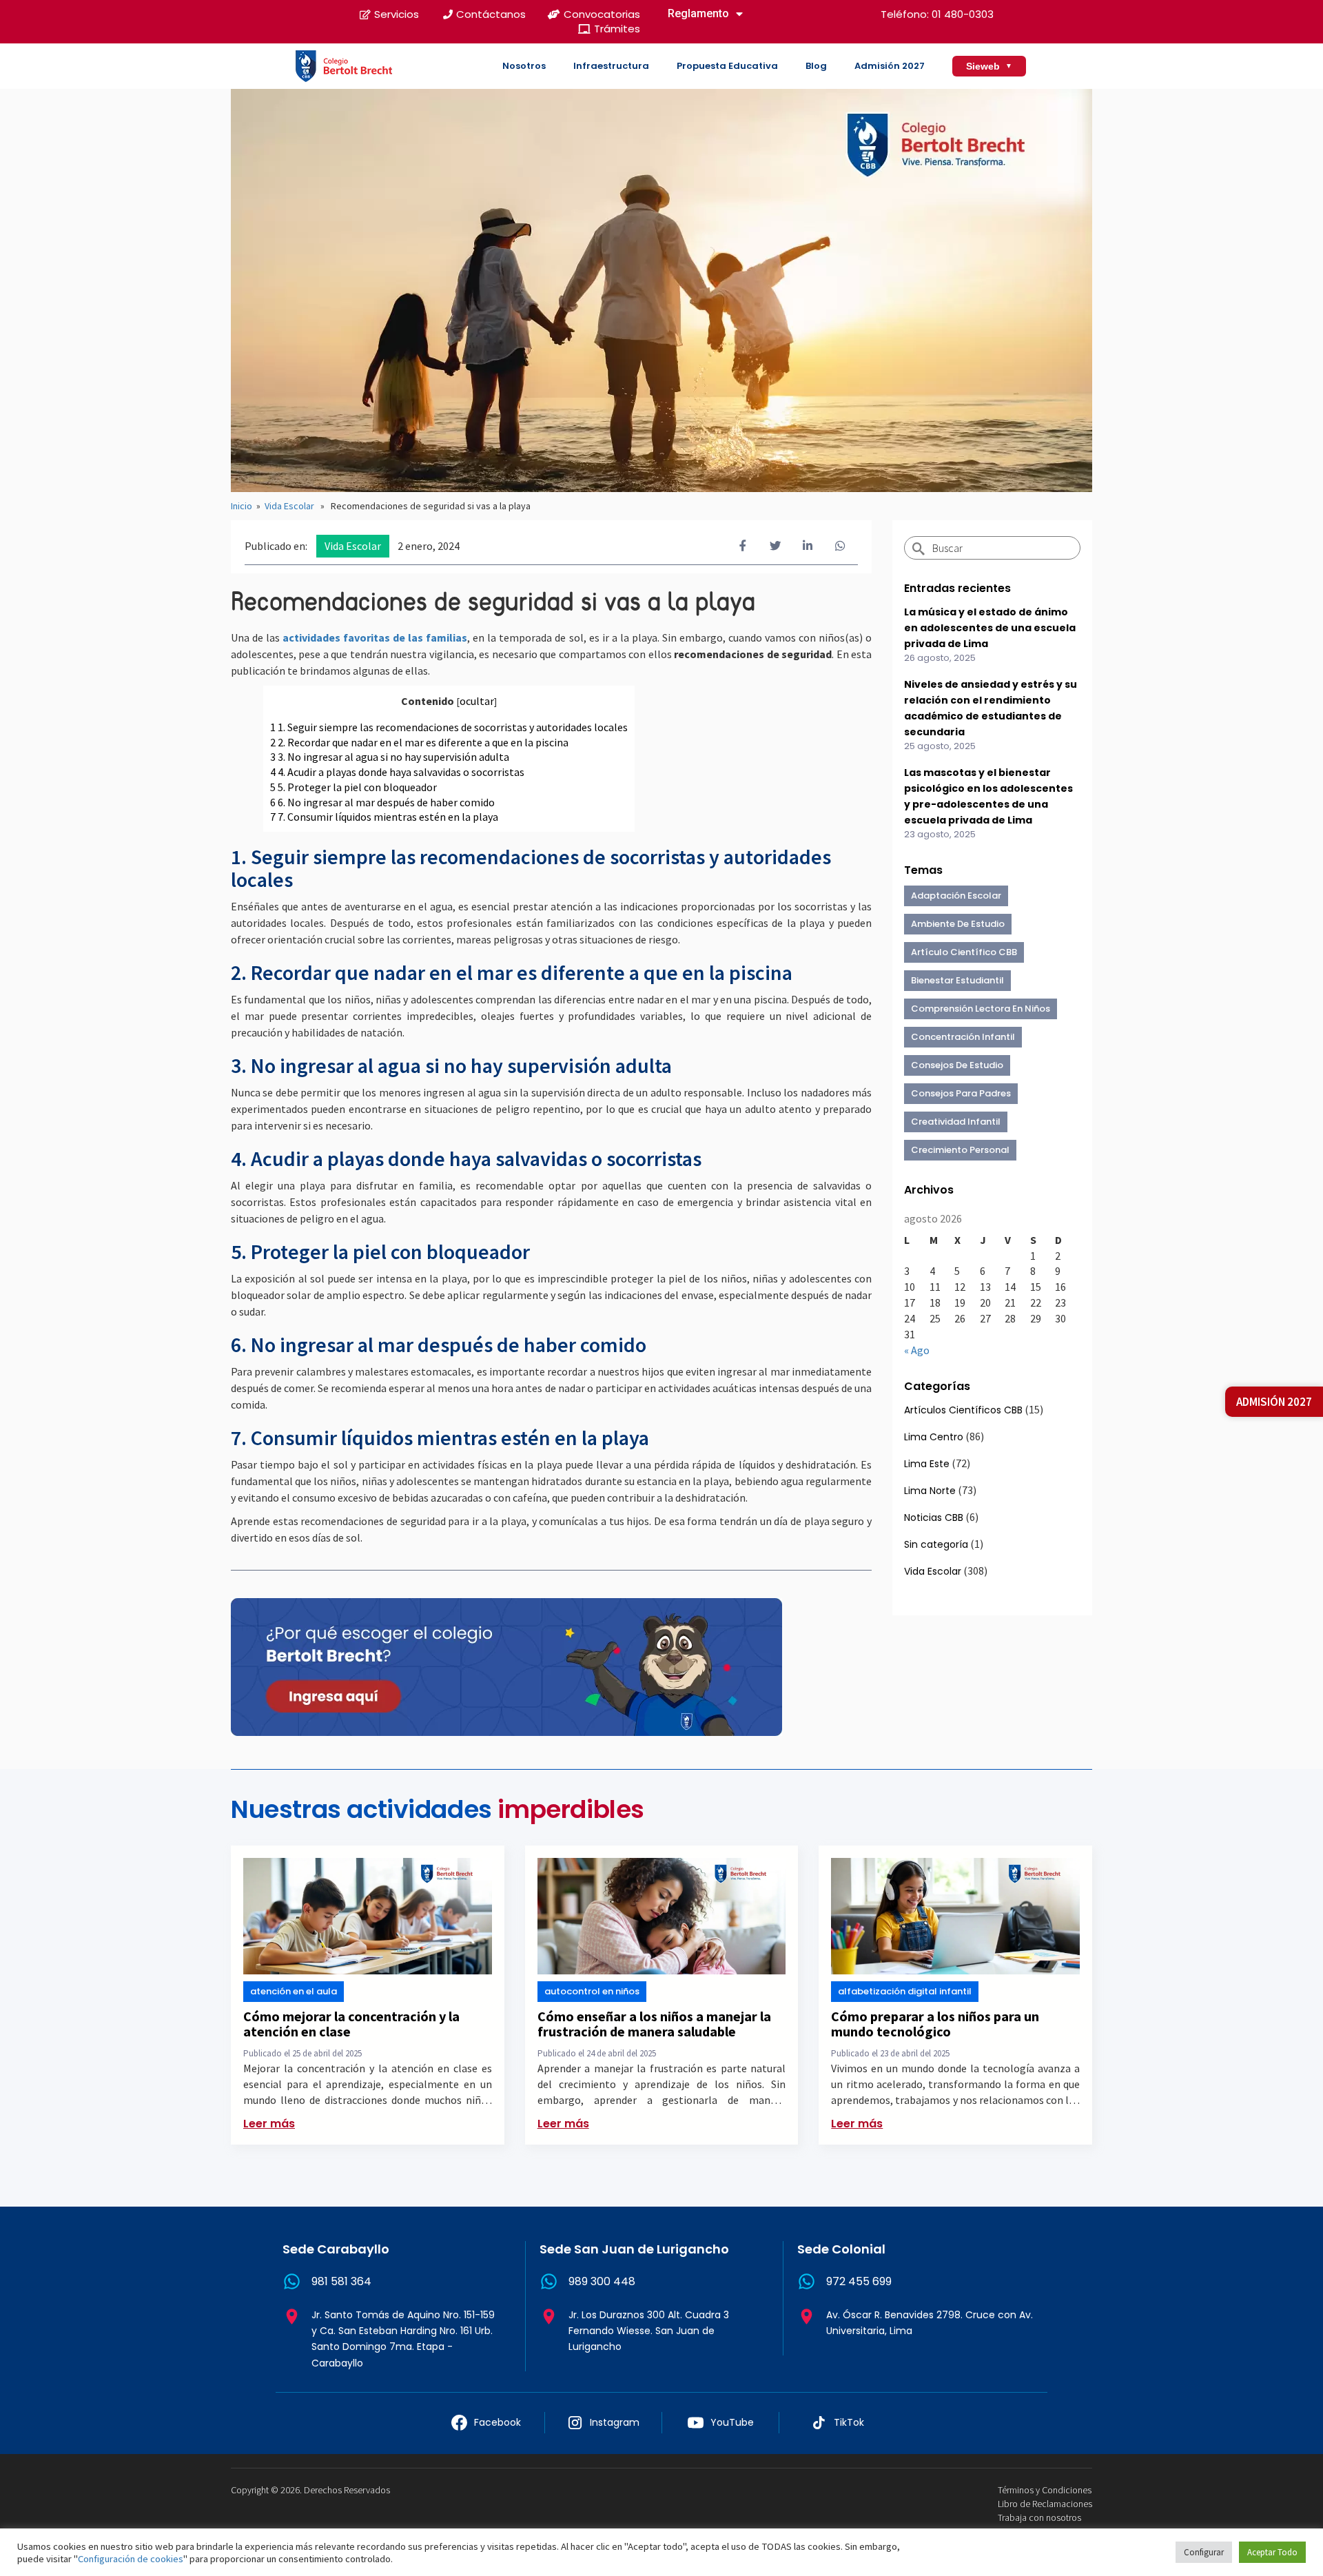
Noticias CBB (934, 1517)
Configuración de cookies (131, 2559)
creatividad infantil (956, 1122)
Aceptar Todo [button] (1272, 2552)
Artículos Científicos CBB (963, 1410)
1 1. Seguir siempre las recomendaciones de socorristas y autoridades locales (449, 727)
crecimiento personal (960, 1150)
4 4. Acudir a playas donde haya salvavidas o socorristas (397, 772)
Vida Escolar (289, 506)
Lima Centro (934, 1437)
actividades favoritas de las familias (375, 637)
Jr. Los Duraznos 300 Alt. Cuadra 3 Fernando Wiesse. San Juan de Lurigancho (649, 2331)
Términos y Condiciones (1045, 2490)
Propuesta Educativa (727, 66)
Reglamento (698, 13)
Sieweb (989, 66)
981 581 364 (341, 2281)
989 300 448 (602, 2281)
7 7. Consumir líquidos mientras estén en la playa (384, 817)
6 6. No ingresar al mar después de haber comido (382, 802)
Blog (816, 66)
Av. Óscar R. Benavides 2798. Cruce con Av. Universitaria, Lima (930, 2323)
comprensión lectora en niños (981, 1009)
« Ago (917, 1350)
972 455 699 (859, 2281)
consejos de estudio (957, 1065)
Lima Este (927, 1464)
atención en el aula (294, 1991)
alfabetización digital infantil (905, 1991)
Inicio (242, 506)
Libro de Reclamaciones (1045, 2504)
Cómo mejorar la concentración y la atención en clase (351, 2024)
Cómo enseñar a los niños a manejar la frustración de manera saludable (654, 2024)
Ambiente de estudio (958, 924)
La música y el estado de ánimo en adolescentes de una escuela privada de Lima (990, 628)
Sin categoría (936, 1544)
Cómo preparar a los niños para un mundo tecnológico (935, 2024)
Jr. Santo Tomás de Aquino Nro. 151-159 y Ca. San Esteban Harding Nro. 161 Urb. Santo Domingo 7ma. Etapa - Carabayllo (403, 2339)
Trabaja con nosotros (1039, 2517)
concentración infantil (963, 1037)
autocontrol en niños (592, 1991)
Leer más (269, 2124)
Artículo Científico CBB (964, 952)
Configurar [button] (1204, 2552)
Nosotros (524, 66)
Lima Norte (930, 1491)
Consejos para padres (961, 1093)
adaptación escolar (956, 896)
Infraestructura (611, 66)
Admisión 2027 (890, 66)
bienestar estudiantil (957, 980)
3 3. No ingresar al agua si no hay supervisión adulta (390, 757)
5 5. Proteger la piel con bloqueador (355, 787)
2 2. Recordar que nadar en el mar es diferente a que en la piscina (420, 742)
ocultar (477, 701)
